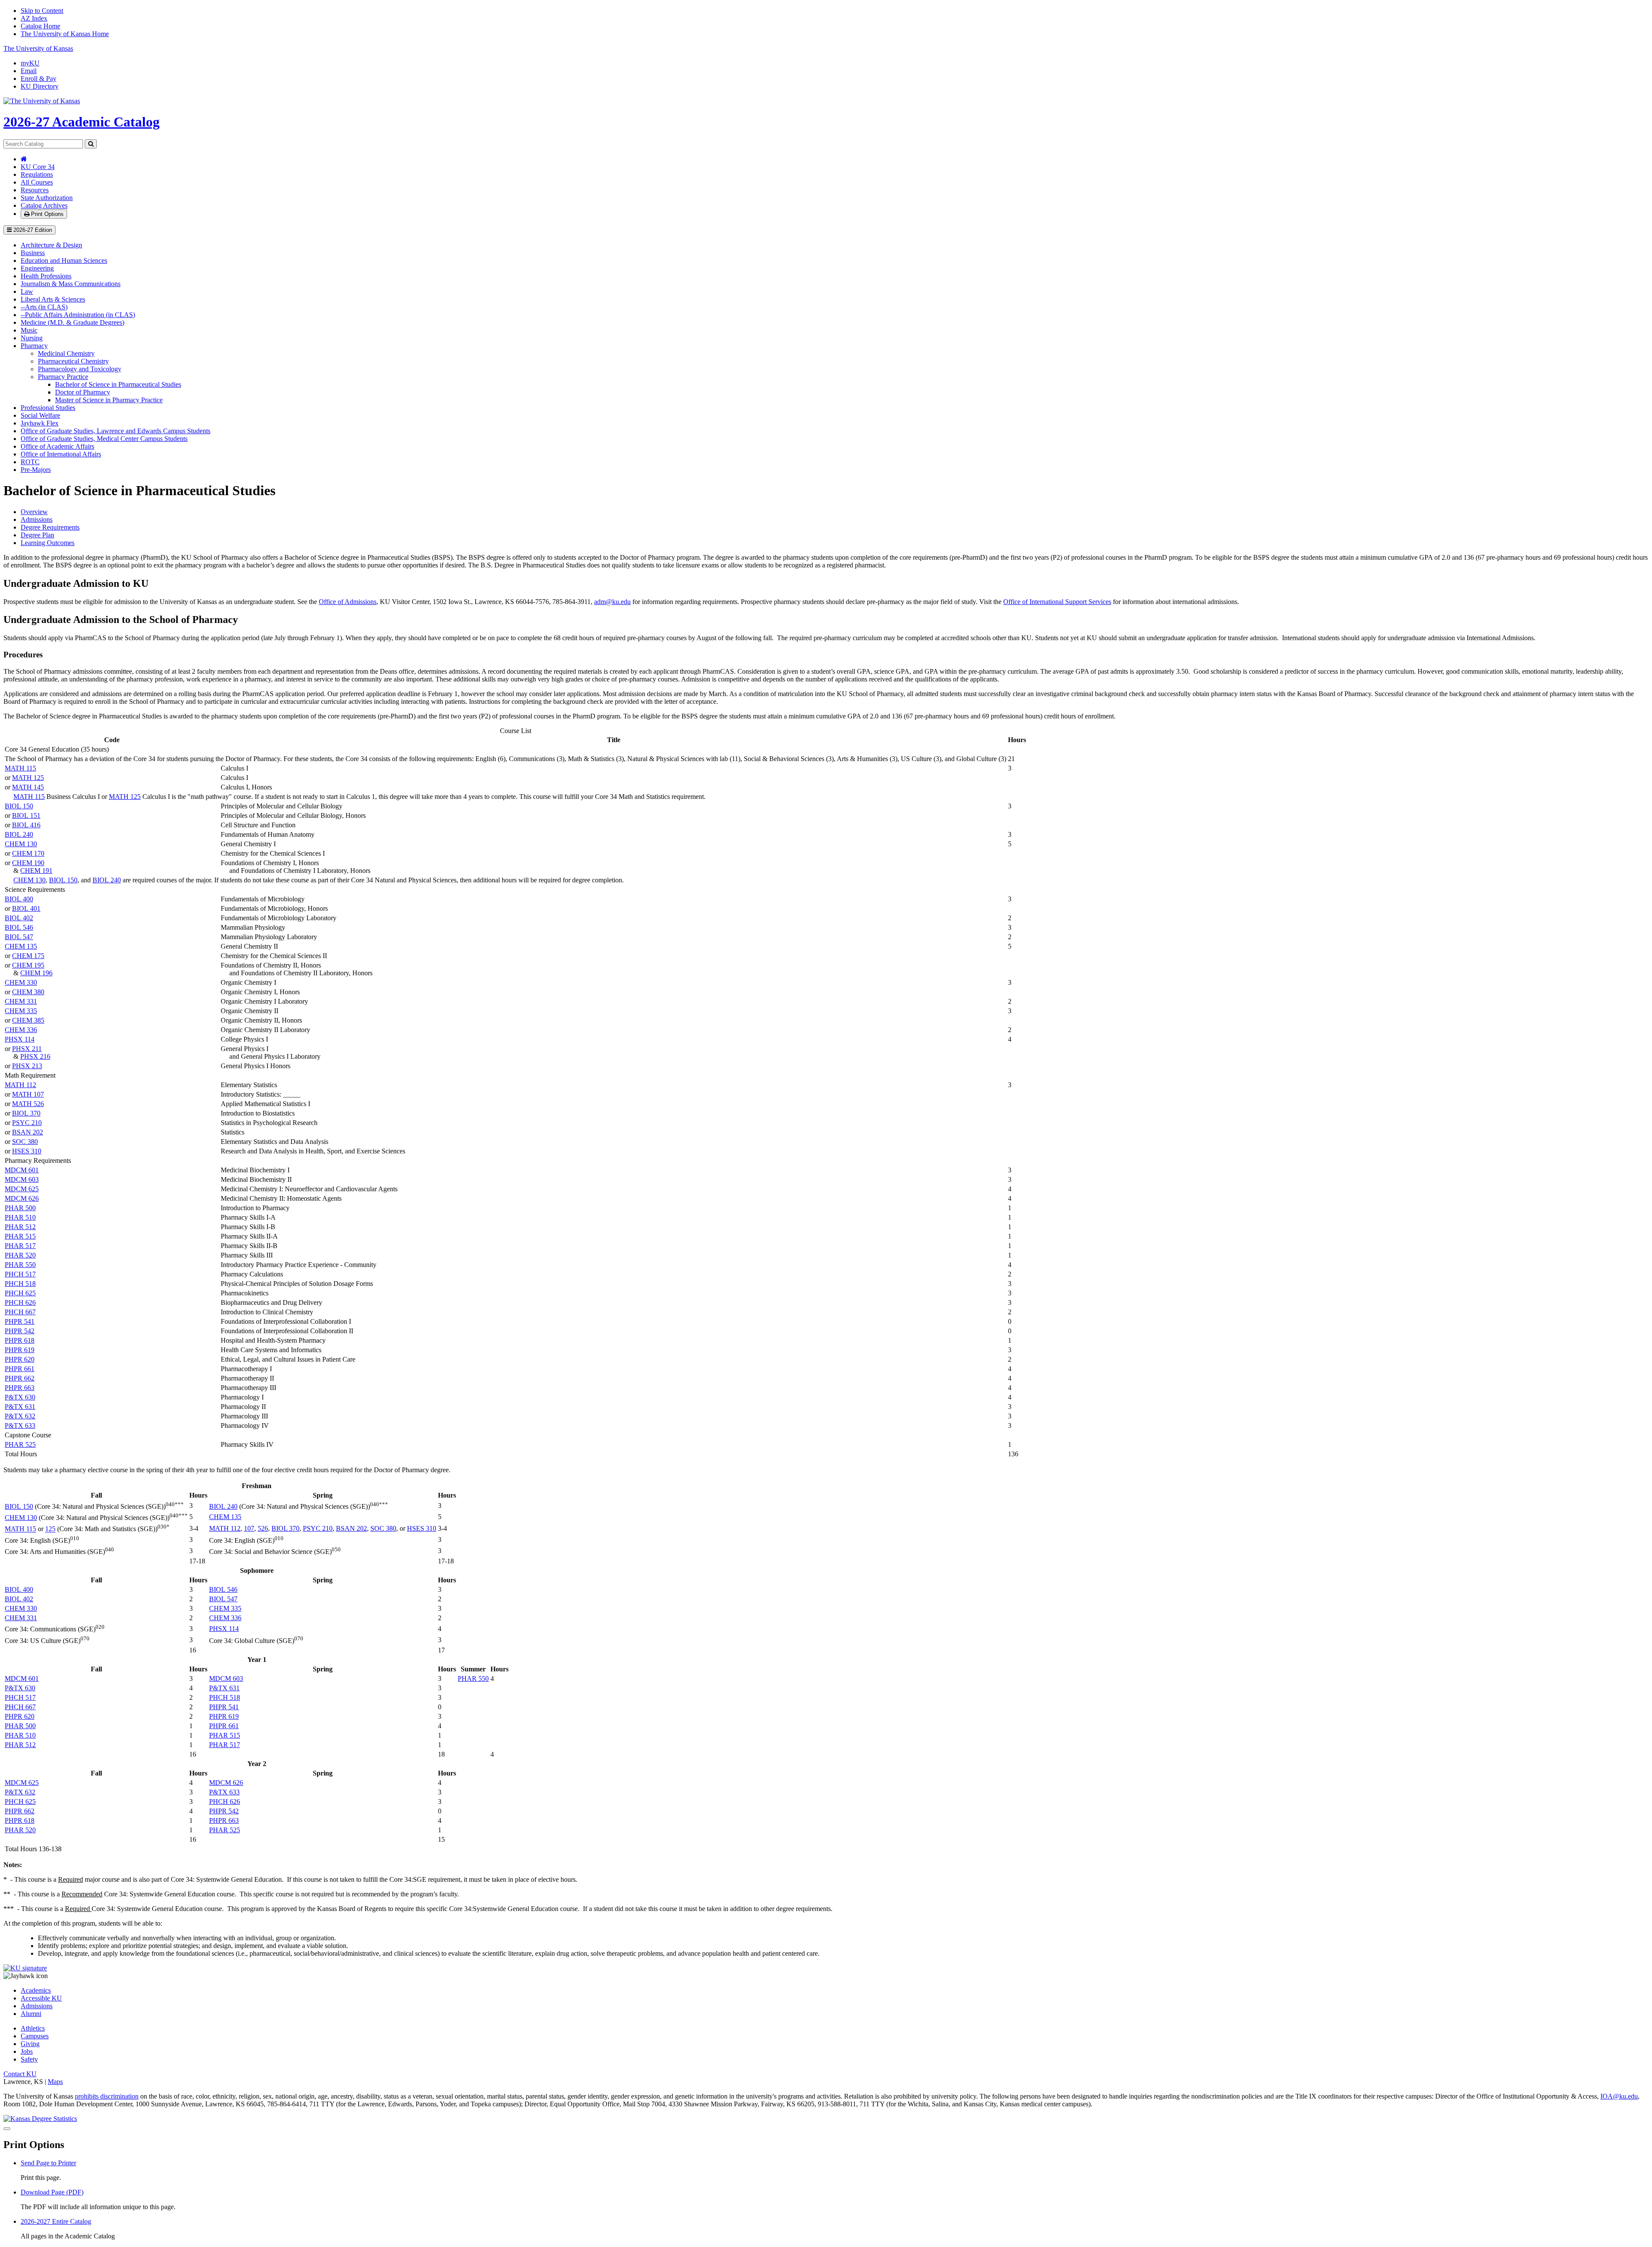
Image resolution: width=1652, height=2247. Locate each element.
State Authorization (47, 198)
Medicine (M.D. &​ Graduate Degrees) (72, 322)
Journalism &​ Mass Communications (71, 284)
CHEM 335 (21, 1011)
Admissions (37, 2006)
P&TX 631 (20, 1407)
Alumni (31, 2014)
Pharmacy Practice (63, 377)
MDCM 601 (22, 1170)
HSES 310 (27, 1151)
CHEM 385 (28, 1020)
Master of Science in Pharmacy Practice (109, 400)
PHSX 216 (35, 1056)
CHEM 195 (28, 965)
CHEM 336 (21, 1030)
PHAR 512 (20, 1227)
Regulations (37, 174)
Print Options (46, 214)
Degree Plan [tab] (37, 535)
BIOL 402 (19, 918)
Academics (36, 1990)
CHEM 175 (28, 956)
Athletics (33, 2028)
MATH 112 (20, 1085)
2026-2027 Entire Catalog (56, 2221)
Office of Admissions (348, 602)
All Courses (37, 182)
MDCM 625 (22, 1189)
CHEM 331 (21, 1001)
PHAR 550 (20, 1265)
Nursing (32, 338)
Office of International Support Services (1057, 602)
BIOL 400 (19, 899)
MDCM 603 (22, 1179)
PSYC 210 (27, 1123)
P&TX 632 (20, 1416)
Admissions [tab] (37, 519)
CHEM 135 (21, 946)
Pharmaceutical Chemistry (73, 361)
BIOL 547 (19, 937)
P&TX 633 (20, 1426)
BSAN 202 (28, 1132)
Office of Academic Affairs (57, 446)
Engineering (37, 268)
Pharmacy (34, 346)
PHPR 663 (20, 1388)
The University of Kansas (38, 48)
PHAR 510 (20, 1217)
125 (50, 1529)
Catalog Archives (44, 205)
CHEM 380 (28, 992)
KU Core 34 (38, 167)
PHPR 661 (20, 1369)
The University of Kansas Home (65, 34)
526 (263, 1528)
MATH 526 (28, 1104)
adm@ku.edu (612, 602)
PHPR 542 (20, 1331)
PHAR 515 (20, 1236)
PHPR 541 (20, 1321)
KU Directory (40, 86)
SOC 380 (25, 1142)
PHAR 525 (20, 1444)
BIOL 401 (26, 908)
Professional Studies (48, 408)
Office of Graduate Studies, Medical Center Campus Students (104, 439)
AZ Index (34, 18)
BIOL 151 (26, 815)
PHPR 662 (20, 1378)
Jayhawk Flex (40, 423)
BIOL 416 (26, 825)
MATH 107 (28, 1094)
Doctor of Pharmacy (83, 392)
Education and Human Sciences (64, 260)
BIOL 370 (26, 1113)
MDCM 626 (22, 1198)
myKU (30, 63)
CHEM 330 (21, 982)
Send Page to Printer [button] (48, 2163)
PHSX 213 (27, 1066)
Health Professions (46, 276)
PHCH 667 (20, 1312)
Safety (29, 2059)
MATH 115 (20, 768)
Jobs (27, 2051)
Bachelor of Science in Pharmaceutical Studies (118, 384)
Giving (30, 2044)
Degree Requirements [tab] (50, 527)
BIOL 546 (19, 927)
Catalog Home (40, 26)
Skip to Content (42, 11)
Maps (55, 2082)
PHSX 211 (27, 1049)
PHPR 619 (20, 1350)
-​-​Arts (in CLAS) (44, 307)
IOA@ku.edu (1619, 2096)
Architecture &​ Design (51, 245)
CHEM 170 (28, 853)
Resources (35, 190)
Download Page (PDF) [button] (52, 2192)
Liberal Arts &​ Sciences (53, 299)
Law (27, 291)
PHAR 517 (20, 1246)
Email (29, 71)
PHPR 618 (20, 1340)
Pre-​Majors (36, 470)
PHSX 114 (20, 1039)
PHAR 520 (20, 1255)
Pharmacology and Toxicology (80, 369)
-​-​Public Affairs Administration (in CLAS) (78, 315)
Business (33, 253)
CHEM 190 (28, 863)
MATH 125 (28, 778)
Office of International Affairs (61, 454)
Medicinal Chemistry (66, 353)
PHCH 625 (20, 1293)
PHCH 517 (20, 1274)
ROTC (30, 462)
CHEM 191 (36, 871)
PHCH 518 (20, 1284)
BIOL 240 (19, 834)
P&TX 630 (20, 1397)
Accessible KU (41, 1998)
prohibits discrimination (107, 2096)
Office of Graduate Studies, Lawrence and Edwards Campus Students (116, 431)
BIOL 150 (19, 806)
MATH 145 (28, 787)
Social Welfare (40, 415)
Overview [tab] (34, 512)
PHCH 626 (20, 1302)
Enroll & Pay (39, 79)
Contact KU (20, 2074)
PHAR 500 (20, 1208)
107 (249, 1528)
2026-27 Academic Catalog (82, 122)
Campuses (35, 2036)
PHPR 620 (20, 1359)
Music (29, 330)
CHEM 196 (36, 973)
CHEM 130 (21, 844)
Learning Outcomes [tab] (48, 543)
